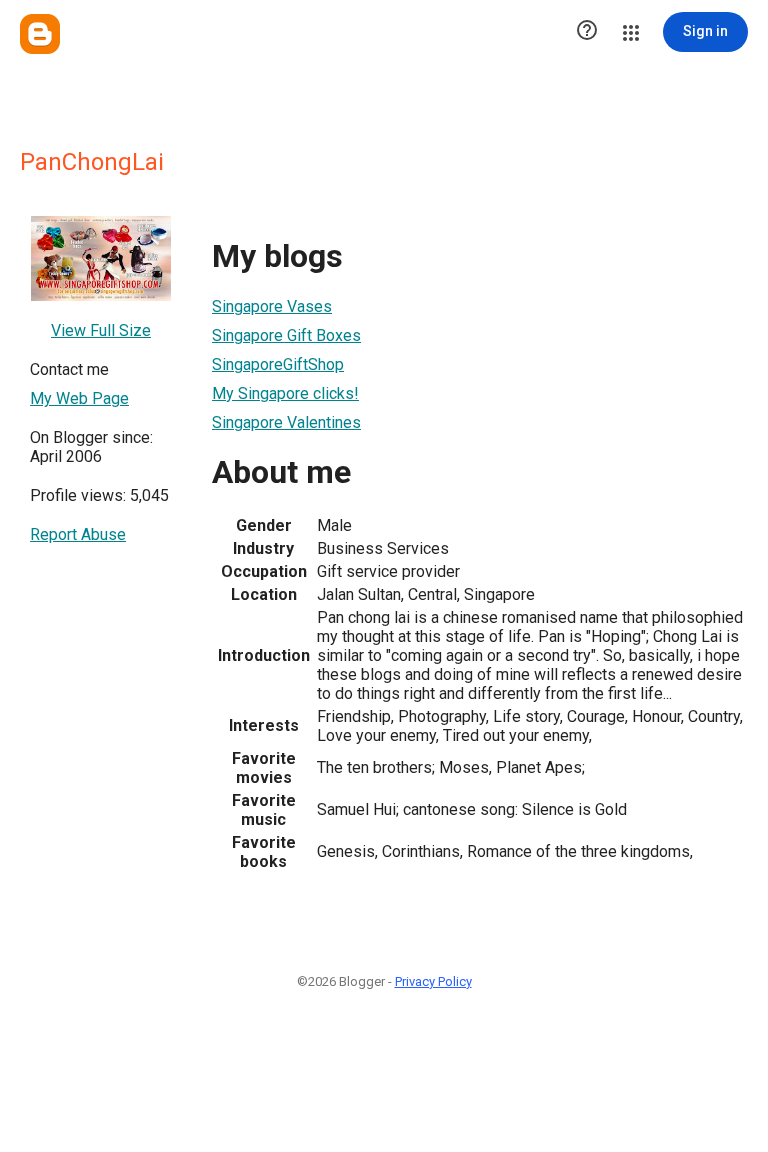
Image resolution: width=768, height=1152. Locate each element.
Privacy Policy (433, 981)
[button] (587, 32)
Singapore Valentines (286, 422)
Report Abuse (78, 534)
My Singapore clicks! (285, 393)
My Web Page (79, 398)
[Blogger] (40, 34)
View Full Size (101, 330)
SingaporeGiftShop (278, 364)
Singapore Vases (272, 306)
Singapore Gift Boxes (286, 335)
